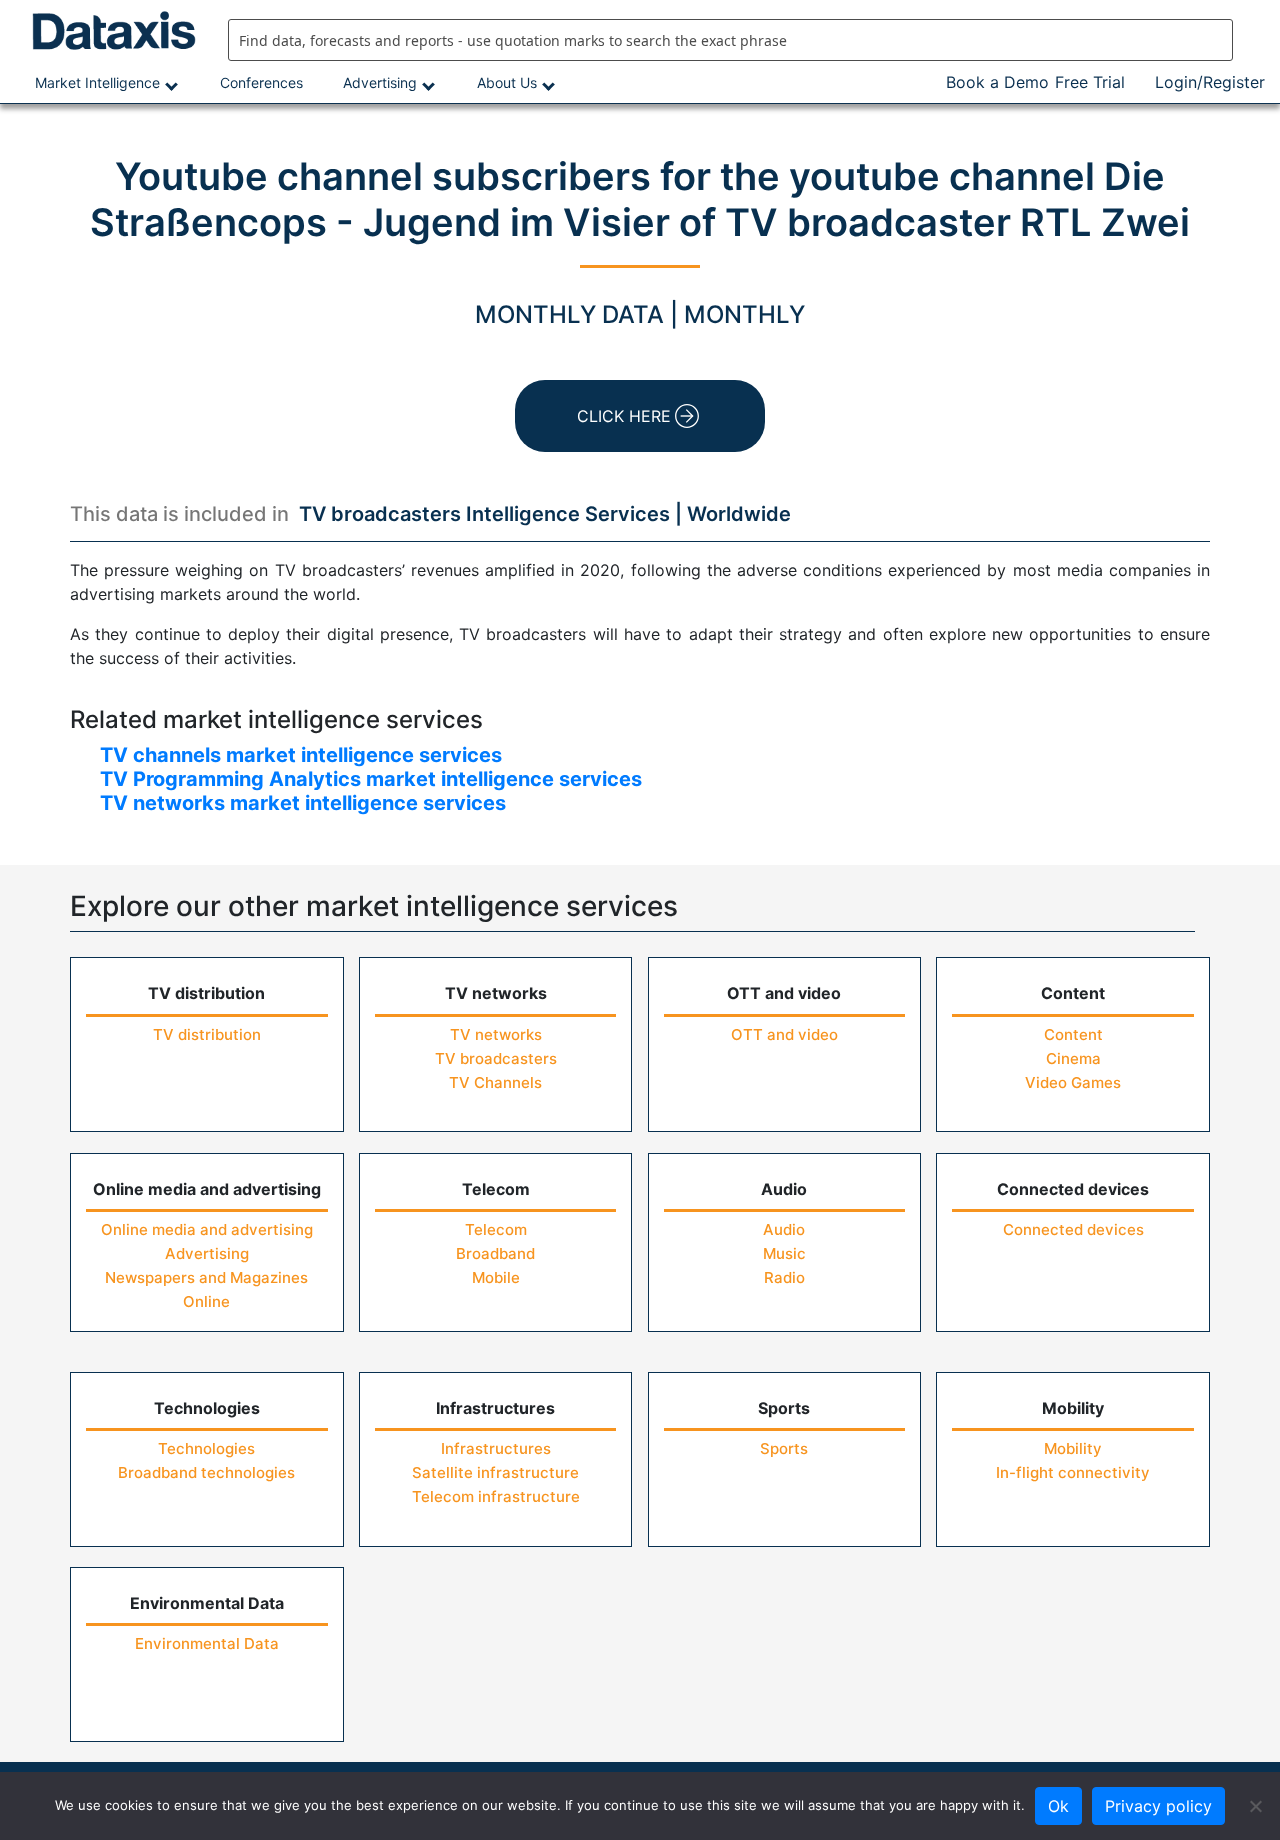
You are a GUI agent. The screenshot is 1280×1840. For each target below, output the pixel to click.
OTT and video (784, 1034)
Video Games (1073, 1082)
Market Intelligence (97, 82)
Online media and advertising (207, 1229)
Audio (784, 1229)
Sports (784, 1448)
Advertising (380, 82)
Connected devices (1073, 1229)
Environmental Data (207, 1643)
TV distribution (207, 1034)
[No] (1255, 1806)
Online (206, 1301)
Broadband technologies (206, 1472)
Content (1073, 1034)
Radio (784, 1277)
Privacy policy (1158, 1806)
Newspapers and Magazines (206, 1277)
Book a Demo (997, 82)
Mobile (496, 1277)
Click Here (624, 416)
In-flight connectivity (1073, 1472)
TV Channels (495, 1082)
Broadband (495, 1253)
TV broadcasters (496, 1058)
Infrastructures (496, 1448)
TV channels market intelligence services (301, 755)
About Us (507, 82)
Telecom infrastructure (496, 1496)
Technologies (206, 1448)
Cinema (1073, 1058)
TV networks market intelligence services (303, 803)
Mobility (1073, 1448)
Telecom (496, 1229)
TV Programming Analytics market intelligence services (371, 779)
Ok (1058, 1806)
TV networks (496, 1034)
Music (784, 1253)
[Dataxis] (106, 30)
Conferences (261, 82)
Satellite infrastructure (495, 1472)
